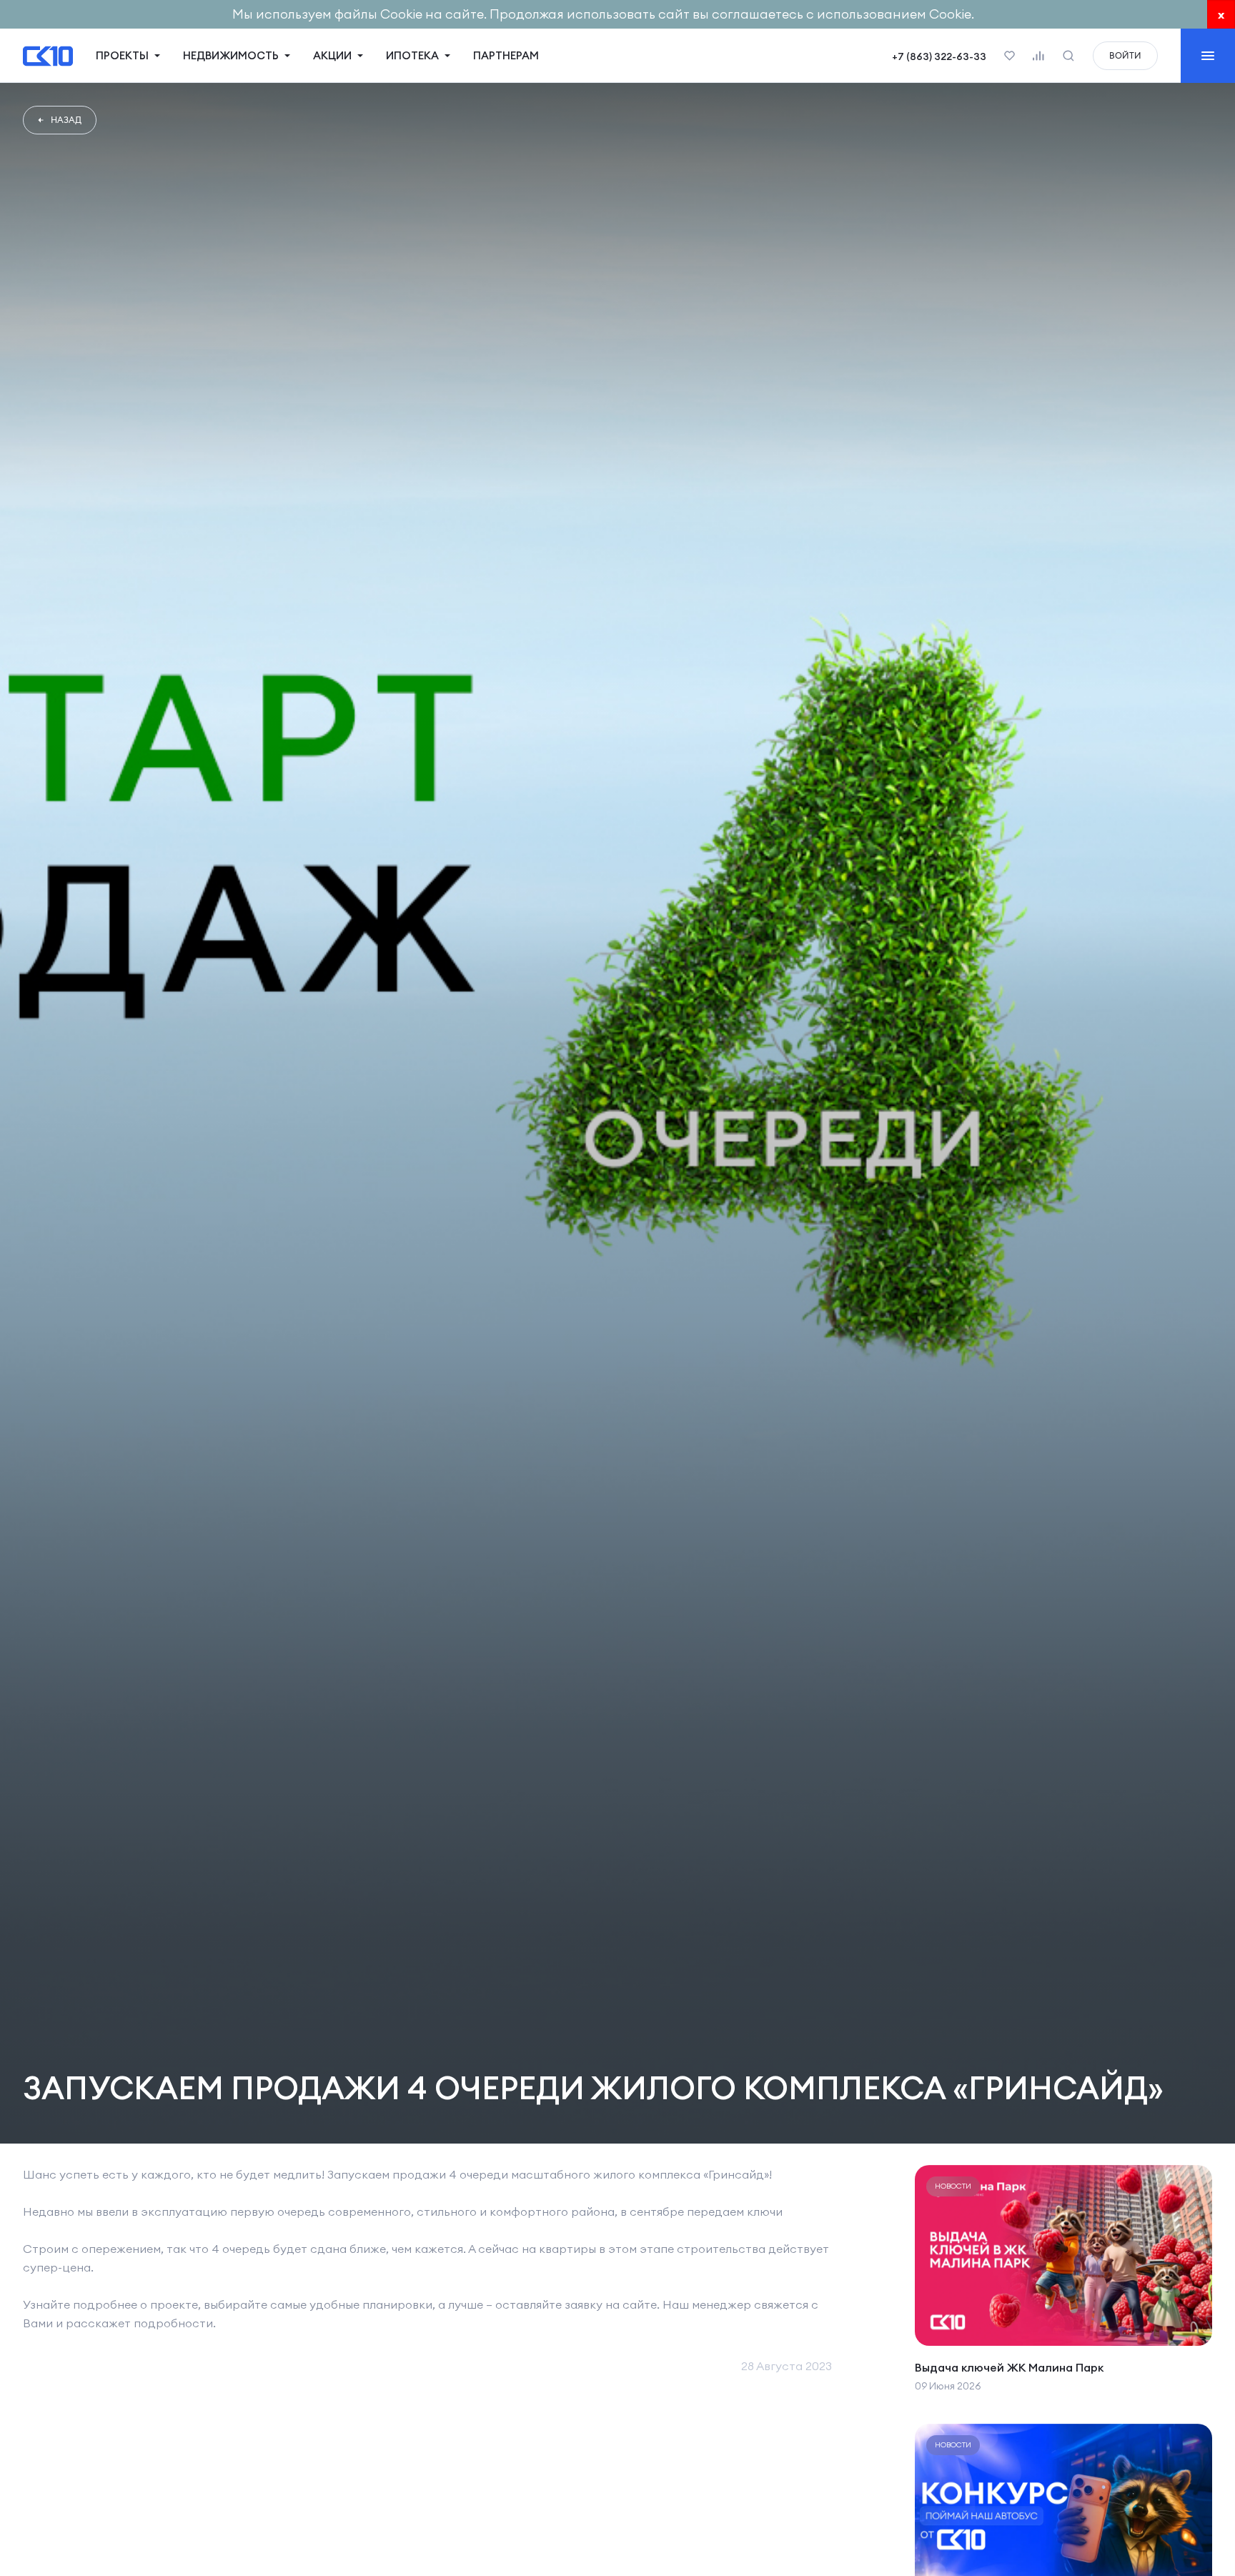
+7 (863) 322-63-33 (939, 56)
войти (1125, 55)
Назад (66, 120)
